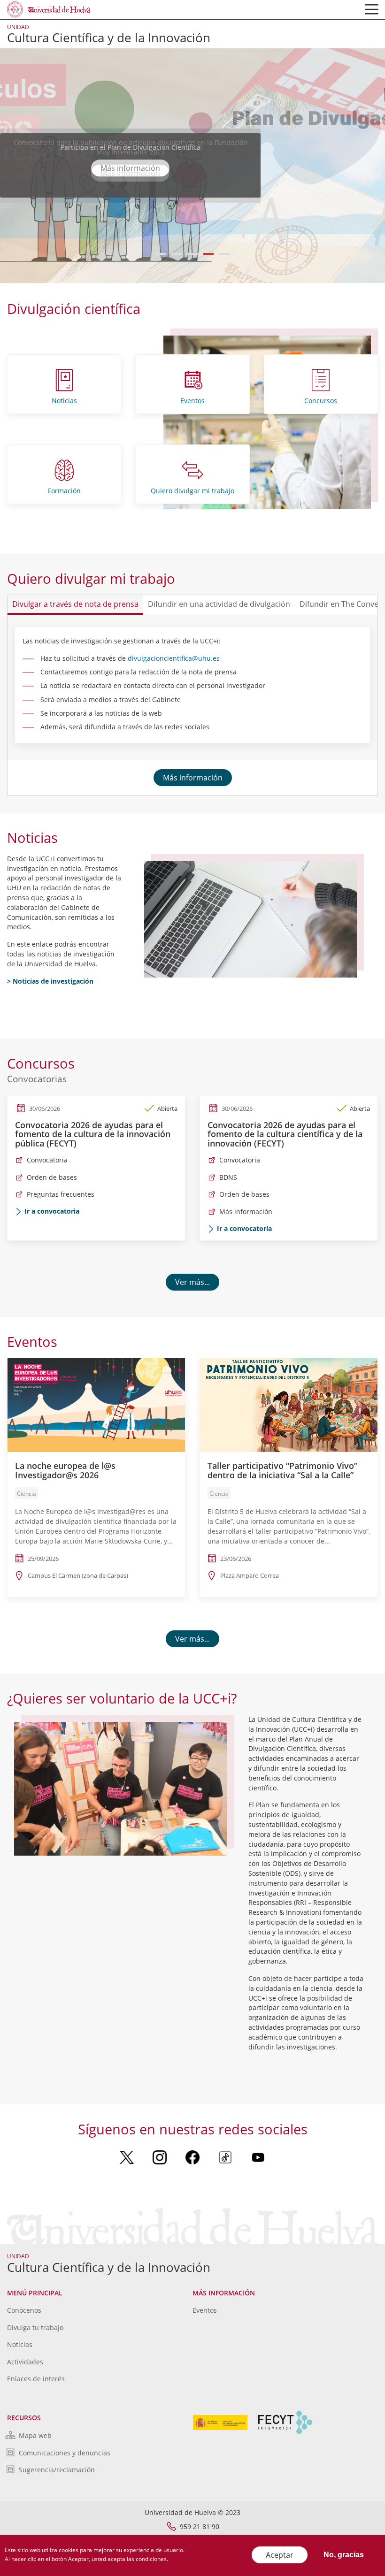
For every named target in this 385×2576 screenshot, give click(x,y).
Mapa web (35, 2435)
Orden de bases (52, 1177)
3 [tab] (193, 254)
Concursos (321, 401)
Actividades (25, 2362)
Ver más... (192, 1282)
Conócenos (24, 2310)
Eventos (192, 401)
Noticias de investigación (53, 981)
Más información (193, 778)
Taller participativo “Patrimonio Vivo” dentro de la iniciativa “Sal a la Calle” (282, 1470)
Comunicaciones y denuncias (65, 2453)
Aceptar (280, 2555)
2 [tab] (177, 254)
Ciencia (27, 1494)
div (132, 658)
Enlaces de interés (36, 2379)
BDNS (228, 1177)
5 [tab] (225, 254)
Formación (64, 491)
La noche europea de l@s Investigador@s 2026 (65, 1470)
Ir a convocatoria (52, 1211)
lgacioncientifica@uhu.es (181, 658)
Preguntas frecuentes (61, 1194)
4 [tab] (209, 254)
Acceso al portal (131, 168)
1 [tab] (161, 254)
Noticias (64, 401)
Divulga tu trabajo (35, 2328)
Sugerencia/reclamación (57, 2470)
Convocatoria (47, 1160)
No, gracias (344, 2555)
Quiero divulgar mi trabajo (192, 491)
